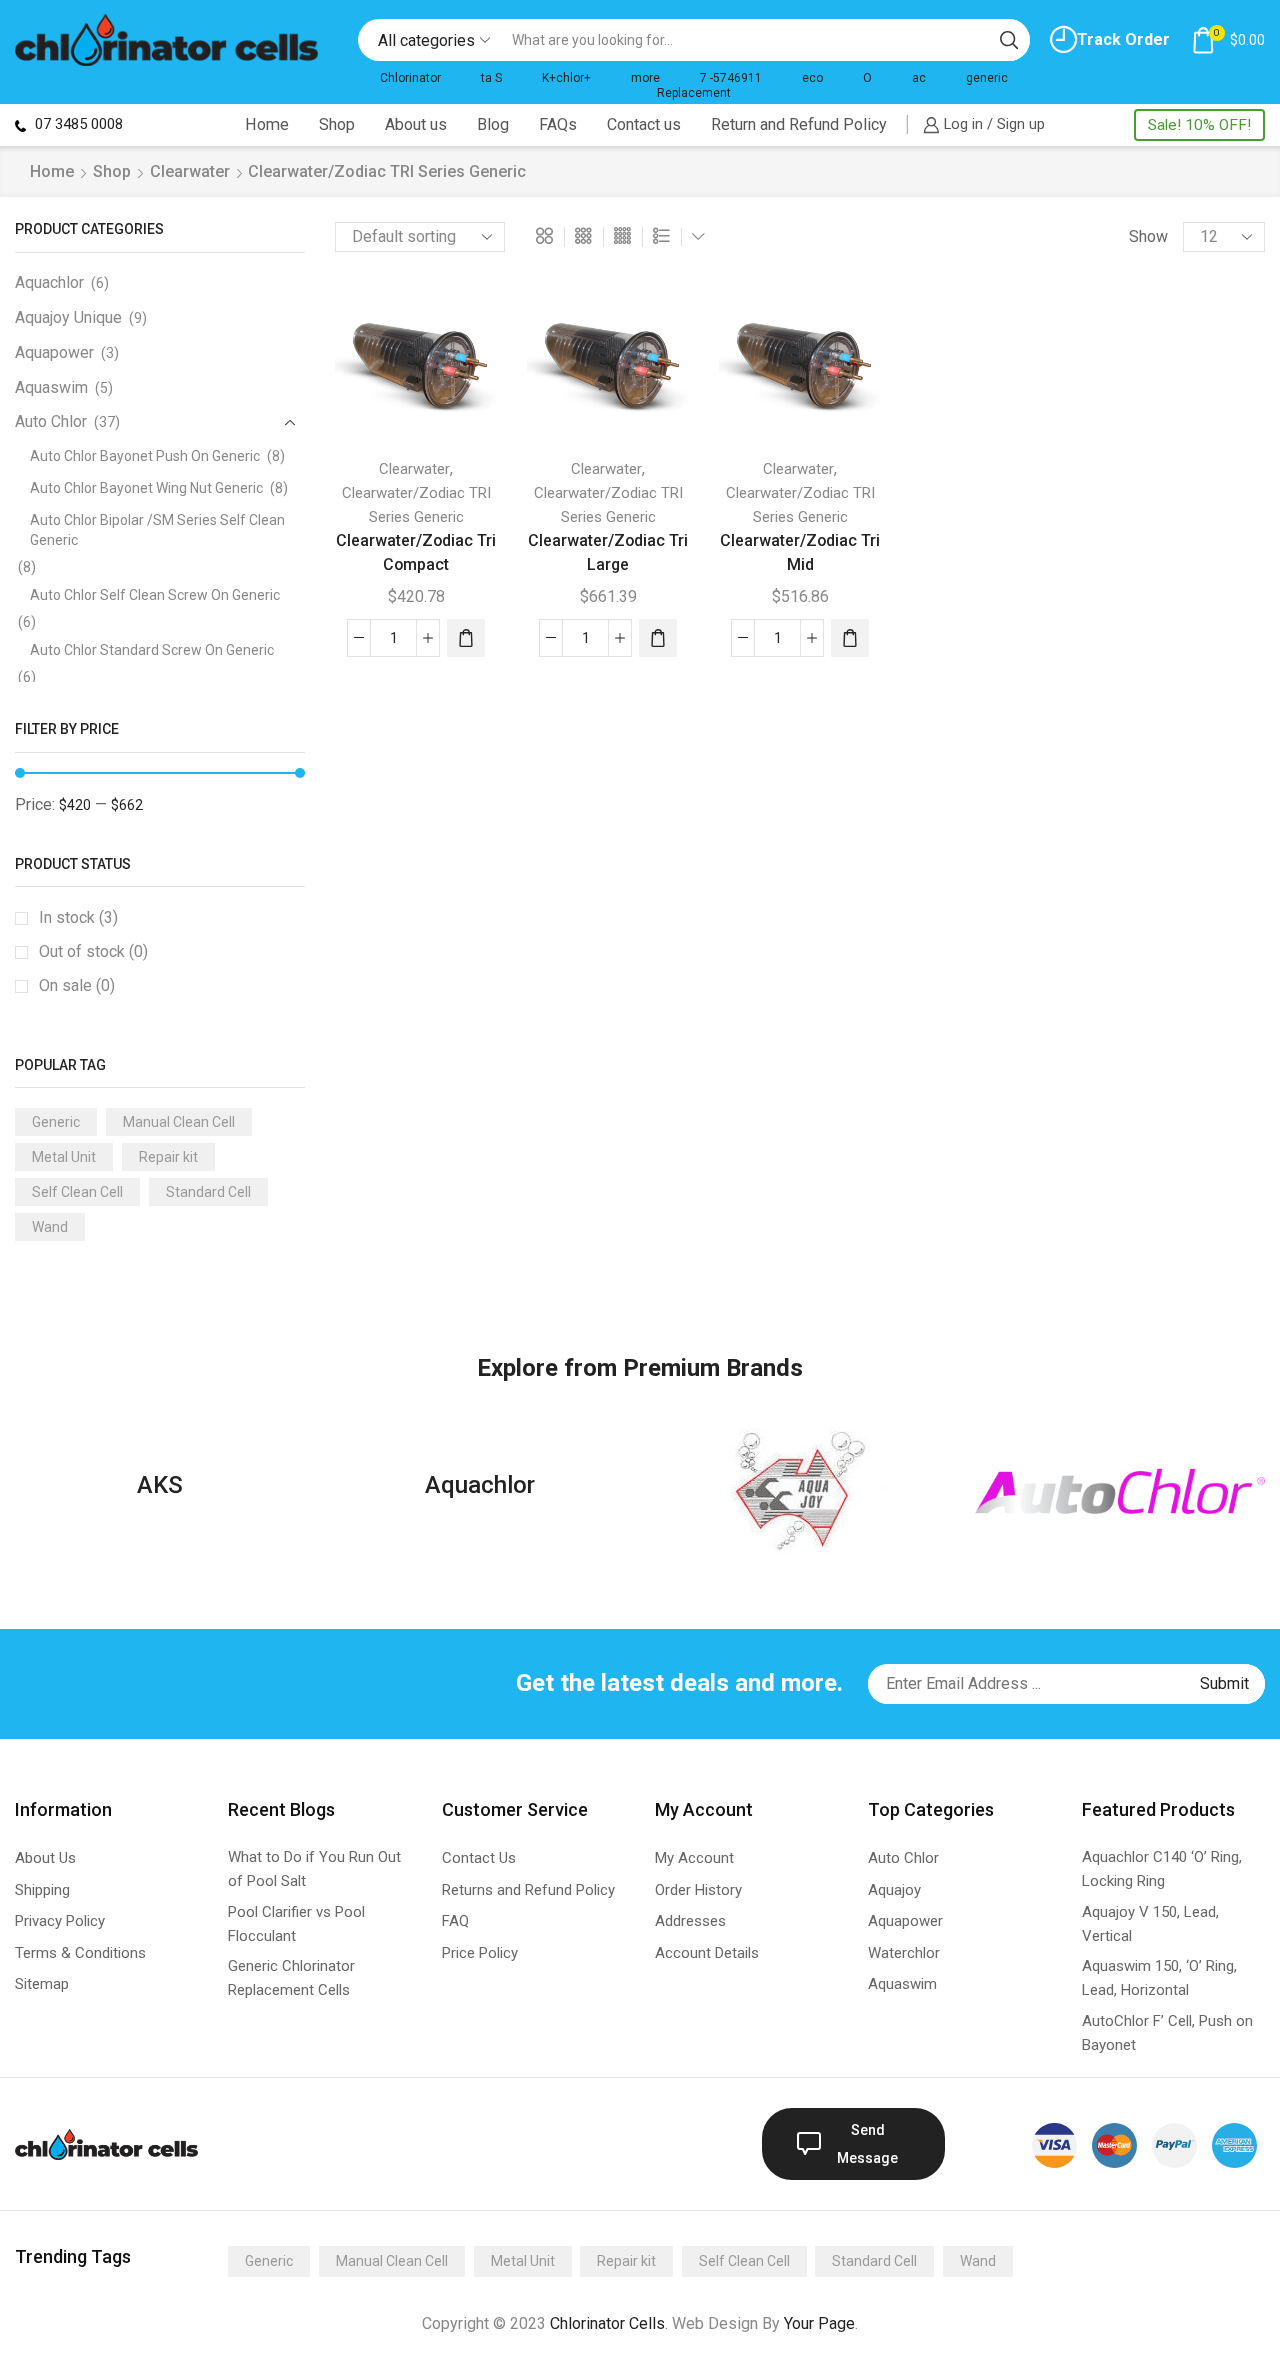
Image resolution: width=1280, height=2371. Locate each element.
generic (987, 78)
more (645, 78)
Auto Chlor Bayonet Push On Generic (145, 456)
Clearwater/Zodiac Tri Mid (800, 552)
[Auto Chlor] (1120, 1491)
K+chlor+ (566, 78)
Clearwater (190, 171)
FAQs (558, 124)
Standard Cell (208, 1192)
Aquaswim (51, 387)
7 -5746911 (731, 78)
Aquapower (54, 352)
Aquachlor (49, 282)
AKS (160, 1485)
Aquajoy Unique (68, 317)
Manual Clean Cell (179, 1122)
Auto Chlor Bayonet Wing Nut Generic (146, 488)
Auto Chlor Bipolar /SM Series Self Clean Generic (157, 530)
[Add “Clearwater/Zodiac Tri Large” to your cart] (658, 638)
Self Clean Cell (77, 1192)
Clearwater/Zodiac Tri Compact (416, 552)
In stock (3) (78, 917)
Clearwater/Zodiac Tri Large (608, 552)
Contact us (644, 124)
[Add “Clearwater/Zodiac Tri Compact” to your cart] (466, 638)
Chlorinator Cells (607, 2323)
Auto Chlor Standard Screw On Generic (152, 650)
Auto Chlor (51, 421)
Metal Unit (64, 1157)
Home (267, 124)
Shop (337, 124)
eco (812, 78)
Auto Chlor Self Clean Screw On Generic (155, 595)
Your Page (819, 2323)
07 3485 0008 (77, 124)
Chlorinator (410, 78)
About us (416, 124)
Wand (50, 1227)
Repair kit (168, 1157)
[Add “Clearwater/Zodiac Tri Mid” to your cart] (850, 638)
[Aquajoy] (800, 1491)
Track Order (1123, 39)
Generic (56, 1122)
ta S (491, 78)
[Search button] (1009, 40)
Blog (493, 124)
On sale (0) (77, 985)
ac (919, 78)
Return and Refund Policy (799, 124)
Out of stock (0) (93, 951)
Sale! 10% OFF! (1199, 125)
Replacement (694, 93)
